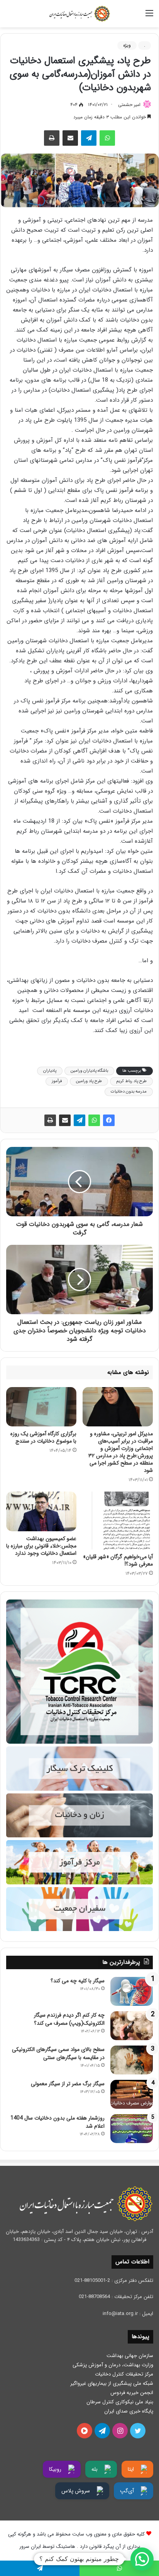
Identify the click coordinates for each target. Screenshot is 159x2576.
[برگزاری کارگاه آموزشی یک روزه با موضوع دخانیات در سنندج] (41, 1407)
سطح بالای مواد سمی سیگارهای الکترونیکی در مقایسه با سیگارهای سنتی (58, 2053)
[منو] (149, 16)
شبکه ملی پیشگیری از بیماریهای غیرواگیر (112, 2383)
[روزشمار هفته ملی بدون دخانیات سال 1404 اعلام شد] (132, 2129)
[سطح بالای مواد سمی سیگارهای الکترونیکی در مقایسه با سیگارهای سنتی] (132, 2060)
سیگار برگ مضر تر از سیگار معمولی (68, 2084)
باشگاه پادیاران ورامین (89, 1071)
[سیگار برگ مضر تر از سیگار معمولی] (132, 2094)
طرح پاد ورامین (89, 1081)
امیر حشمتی (129, 105)
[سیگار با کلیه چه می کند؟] (132, 1991)
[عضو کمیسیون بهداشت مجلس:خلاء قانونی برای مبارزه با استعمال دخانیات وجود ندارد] (41, 1511)
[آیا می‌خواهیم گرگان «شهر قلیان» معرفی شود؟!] (118, 1520)
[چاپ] (52, 138)
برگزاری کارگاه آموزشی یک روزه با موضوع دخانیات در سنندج (43, 1437)
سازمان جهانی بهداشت (130, 2356)
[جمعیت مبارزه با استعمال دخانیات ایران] (79, 14)
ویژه (127, 45)
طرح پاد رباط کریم (131, 1081)
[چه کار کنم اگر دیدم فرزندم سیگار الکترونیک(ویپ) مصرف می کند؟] (132, 2026)
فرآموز (57, 1081)
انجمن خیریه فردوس (132, 2393)
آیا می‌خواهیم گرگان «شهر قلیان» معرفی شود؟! (118, 1560)
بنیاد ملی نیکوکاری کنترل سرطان (120, 2402)
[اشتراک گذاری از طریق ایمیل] (70, 138)
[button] (142, 2559)
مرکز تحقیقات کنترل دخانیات (124, 2374)
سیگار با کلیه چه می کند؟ (78, 1981)
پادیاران (50, 1071)
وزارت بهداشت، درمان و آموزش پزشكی (113, 2365)
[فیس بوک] (109, 1120)
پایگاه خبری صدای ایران (129, 2411)
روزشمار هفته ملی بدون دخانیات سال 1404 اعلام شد (58, 2122)
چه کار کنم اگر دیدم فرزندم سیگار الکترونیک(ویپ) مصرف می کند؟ (69, 2019)
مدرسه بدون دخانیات (129, 1092)
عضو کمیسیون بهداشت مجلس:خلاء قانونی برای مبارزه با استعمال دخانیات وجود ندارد (41, 1546)
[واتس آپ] (107, 138)
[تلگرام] (89, 138)
